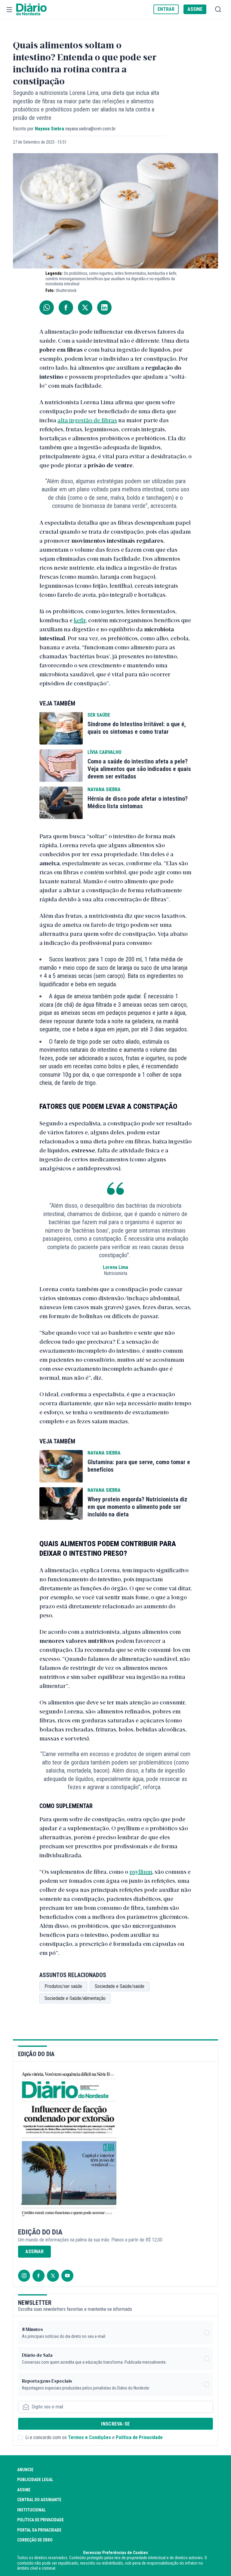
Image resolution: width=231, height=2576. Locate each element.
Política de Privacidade (139, 2437)
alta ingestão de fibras (87, 420)
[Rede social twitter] (53, 2276)
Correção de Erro (35, 2540)
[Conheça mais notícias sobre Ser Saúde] (61, 728)
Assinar (34, 2251)
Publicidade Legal (35, 2480)
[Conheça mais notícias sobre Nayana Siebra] (61, 803)
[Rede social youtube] (67, 2276)
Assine (24, 2490)
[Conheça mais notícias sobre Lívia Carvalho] (61, 766)
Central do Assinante (39, 2500)
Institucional (31, 2510)
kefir (80, 620)
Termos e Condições (89, 2437)
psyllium (141, 1871)
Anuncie (25, 2470)
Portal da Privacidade (39, 2530)
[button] (9, 10)
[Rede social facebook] (38, 2276)
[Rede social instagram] (24, 2276)
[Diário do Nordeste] (31, 10)
